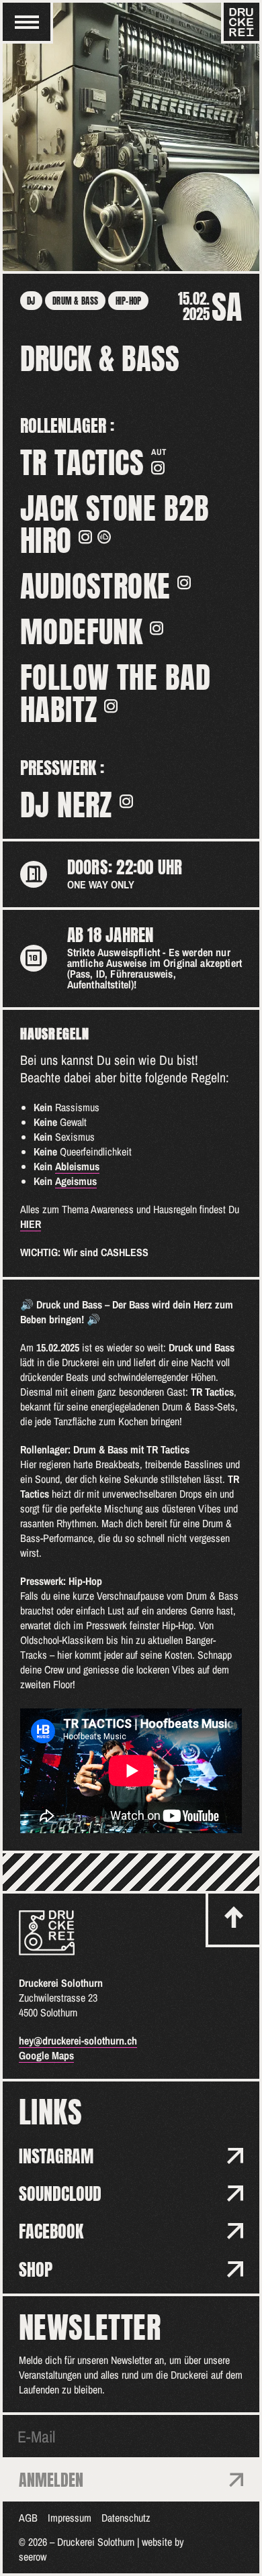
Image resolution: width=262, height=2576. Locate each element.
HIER (31, 1224)
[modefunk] (157, 628)
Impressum (70, 2518)
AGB (28, 2518)
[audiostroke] (184, 582)
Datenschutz (126, 2518)
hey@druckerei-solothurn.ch (78, 2041)
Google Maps (46, 2055)
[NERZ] (126, 801)
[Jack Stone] (85, 537)
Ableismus (77, 1166)
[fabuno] (111, 706)
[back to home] (47, 1933)
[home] (242, 22)
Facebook (51, 2231)
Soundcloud (60, 2194)
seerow (33, 2557)
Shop (36, 2269)
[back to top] (234, 1919)
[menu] (27, 22)
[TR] (158, 468)
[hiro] (104, 537)
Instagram (56, 2156)
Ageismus (76, 1181)
